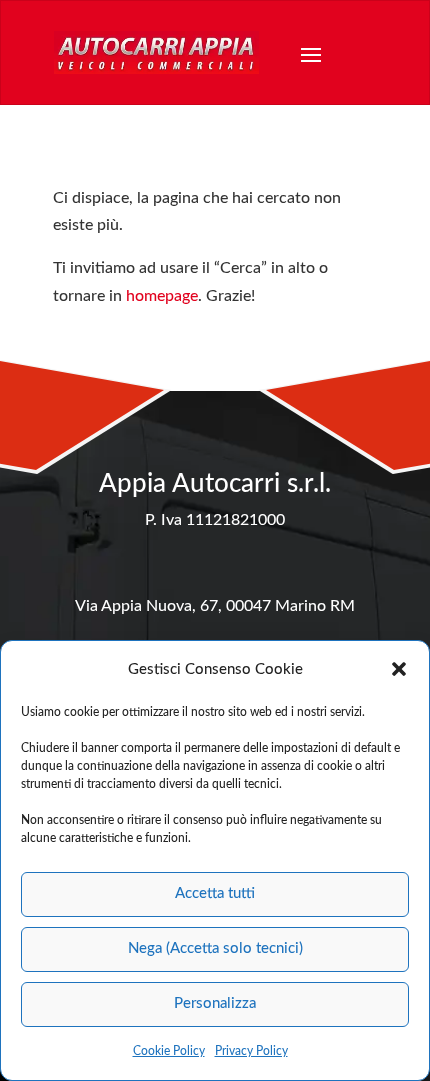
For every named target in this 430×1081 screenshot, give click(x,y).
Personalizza (215, 1003)
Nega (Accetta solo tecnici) (215, 948)
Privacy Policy (251, 1051)
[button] (399, 669)
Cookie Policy (169, 1051)
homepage (162, 296)
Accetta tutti (215, 893)
